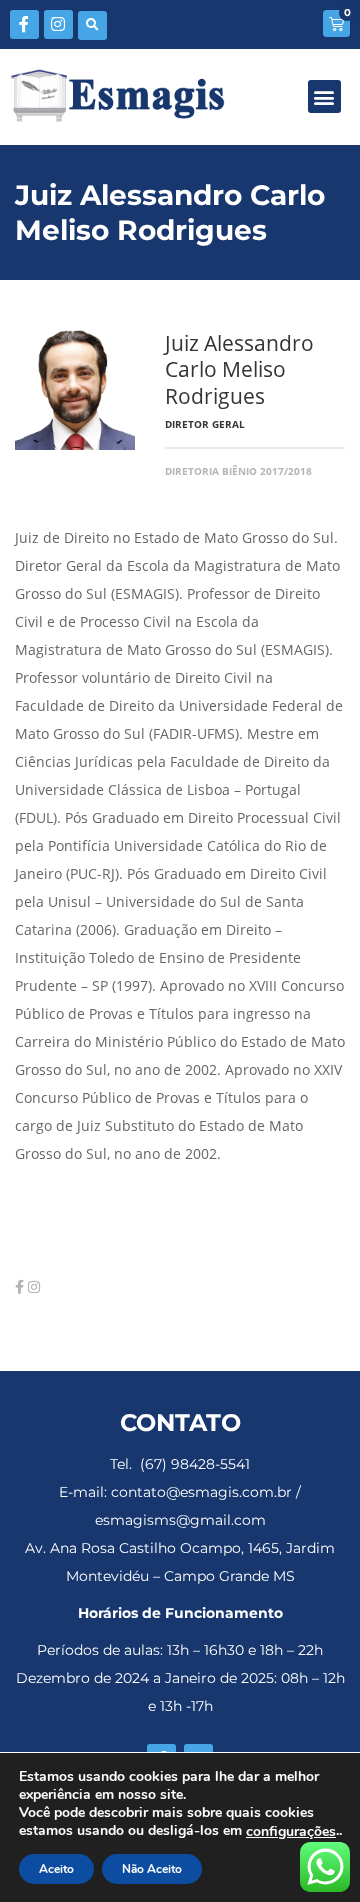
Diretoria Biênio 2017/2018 (238, 471)
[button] (92, 25)
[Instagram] (58, 24)
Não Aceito (152, 1869)
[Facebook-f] (24, 24)
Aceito (56, 1869)
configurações (291, 1832)
